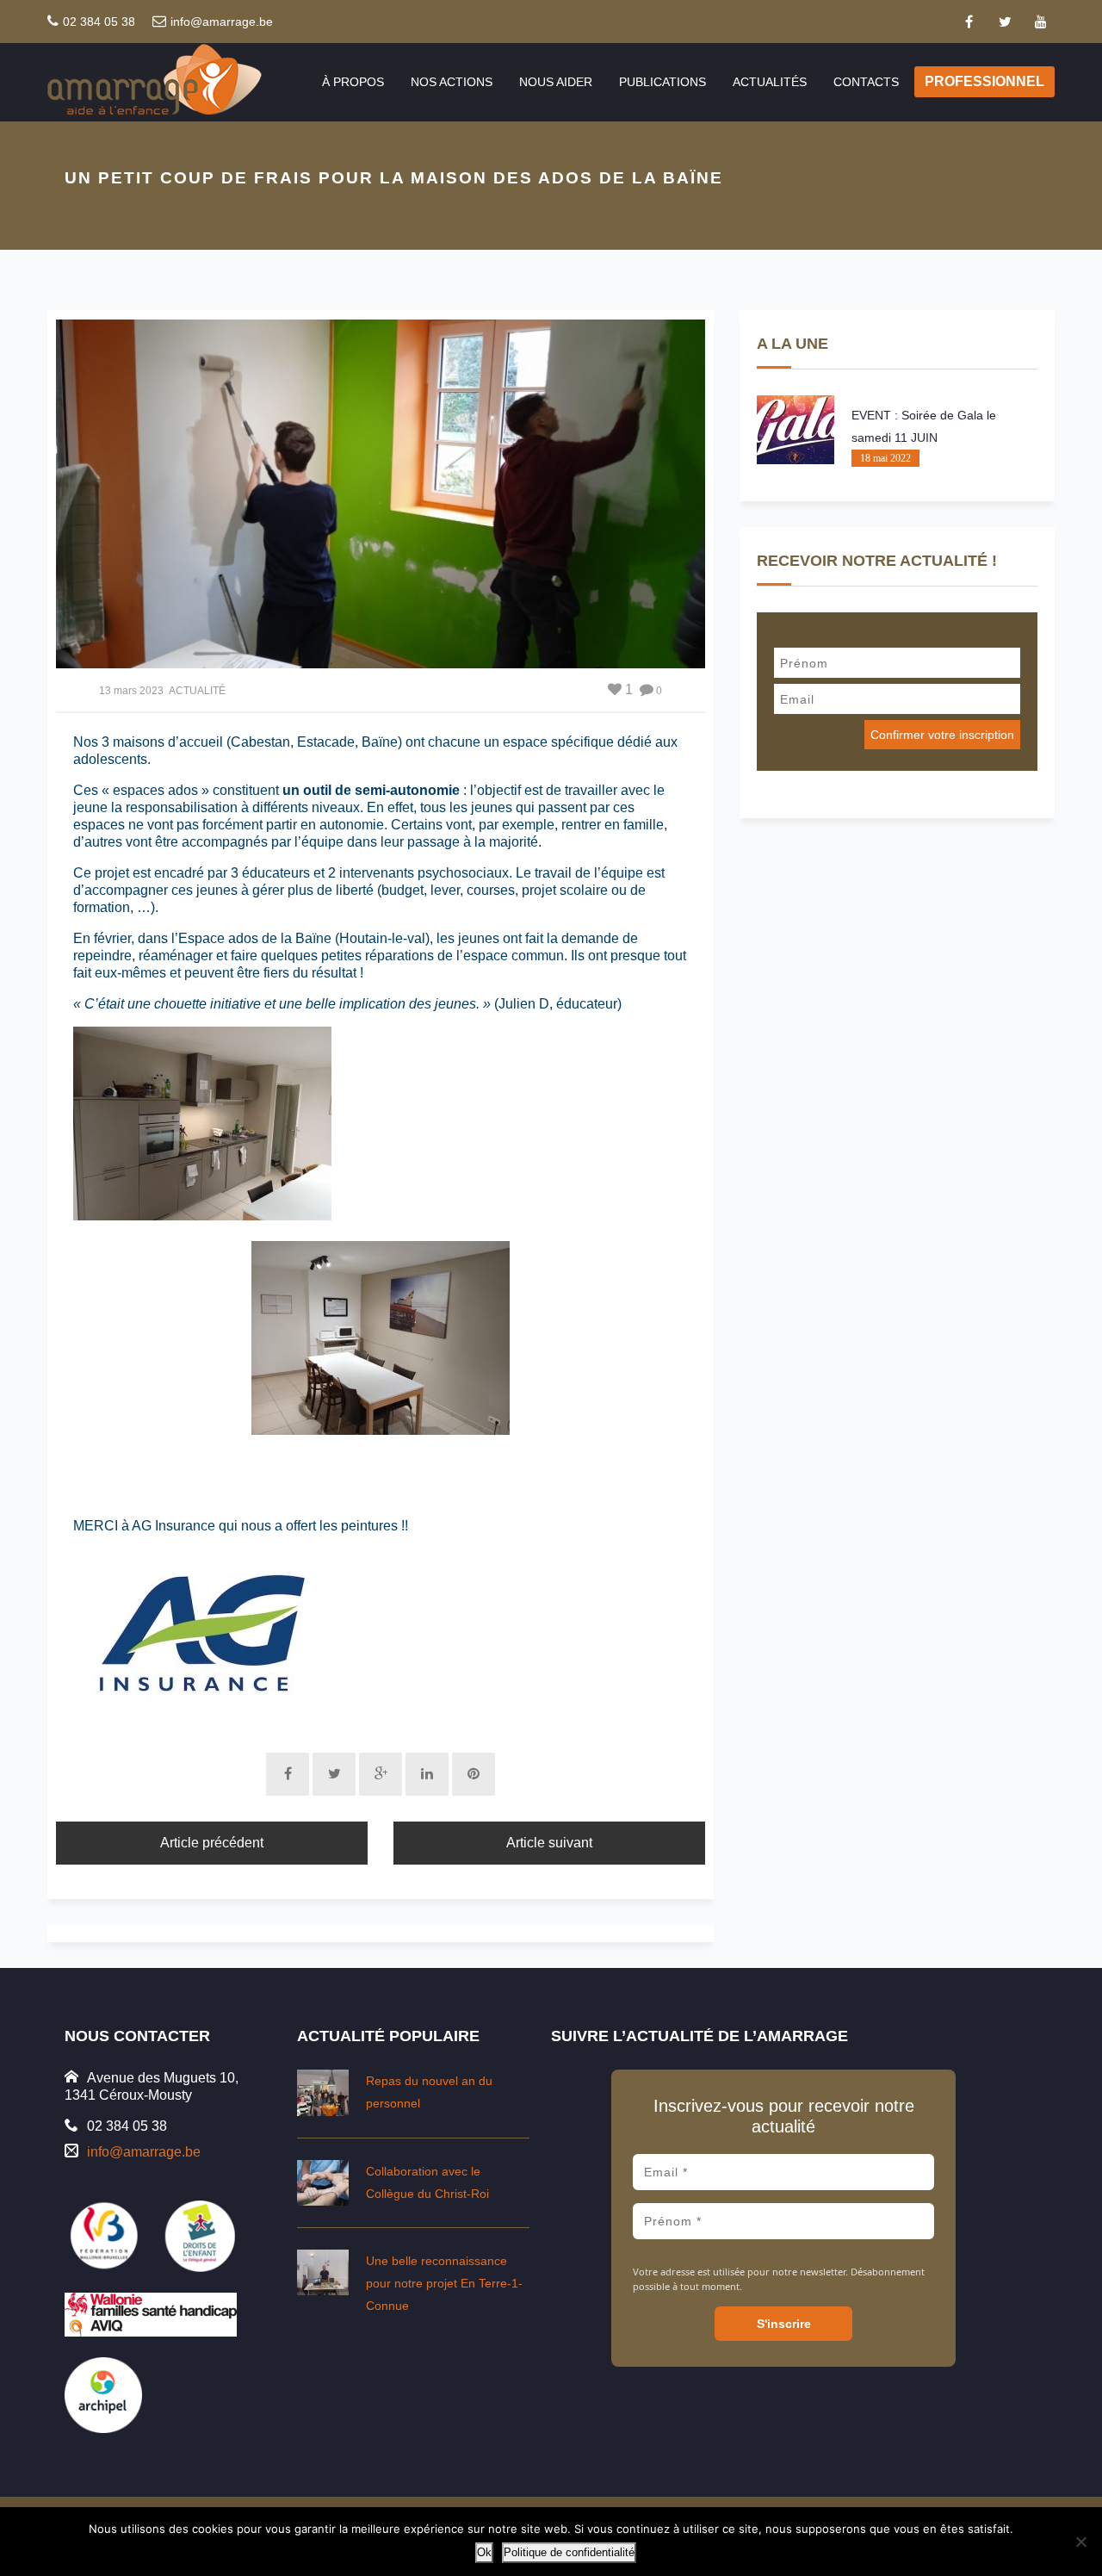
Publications (662, 82)
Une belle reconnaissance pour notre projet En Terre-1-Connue (444, 2283)
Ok (484, 2552)
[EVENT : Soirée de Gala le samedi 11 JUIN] (796, 430)
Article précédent (212, 1843)
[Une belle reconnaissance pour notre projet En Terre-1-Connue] (323, 2272)
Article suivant (549, 1843)
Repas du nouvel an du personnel (429, 2092)
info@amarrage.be (222, 22)
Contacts (866, 82)
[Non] (1080, 2542)
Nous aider (556, 82)
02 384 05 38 (99, 22)
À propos (353, 82)
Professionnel (984, 81)
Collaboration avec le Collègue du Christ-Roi (427, 2182)
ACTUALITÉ (197, 691)
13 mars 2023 (131, 691)
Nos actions (452, 82)
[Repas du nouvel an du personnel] (323, 2092)
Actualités (770, 82)
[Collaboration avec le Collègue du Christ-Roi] (323, 2183)
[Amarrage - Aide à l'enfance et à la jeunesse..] (171, 81)
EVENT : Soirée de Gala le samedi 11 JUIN (924, 426)
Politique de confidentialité (569, 2552)
